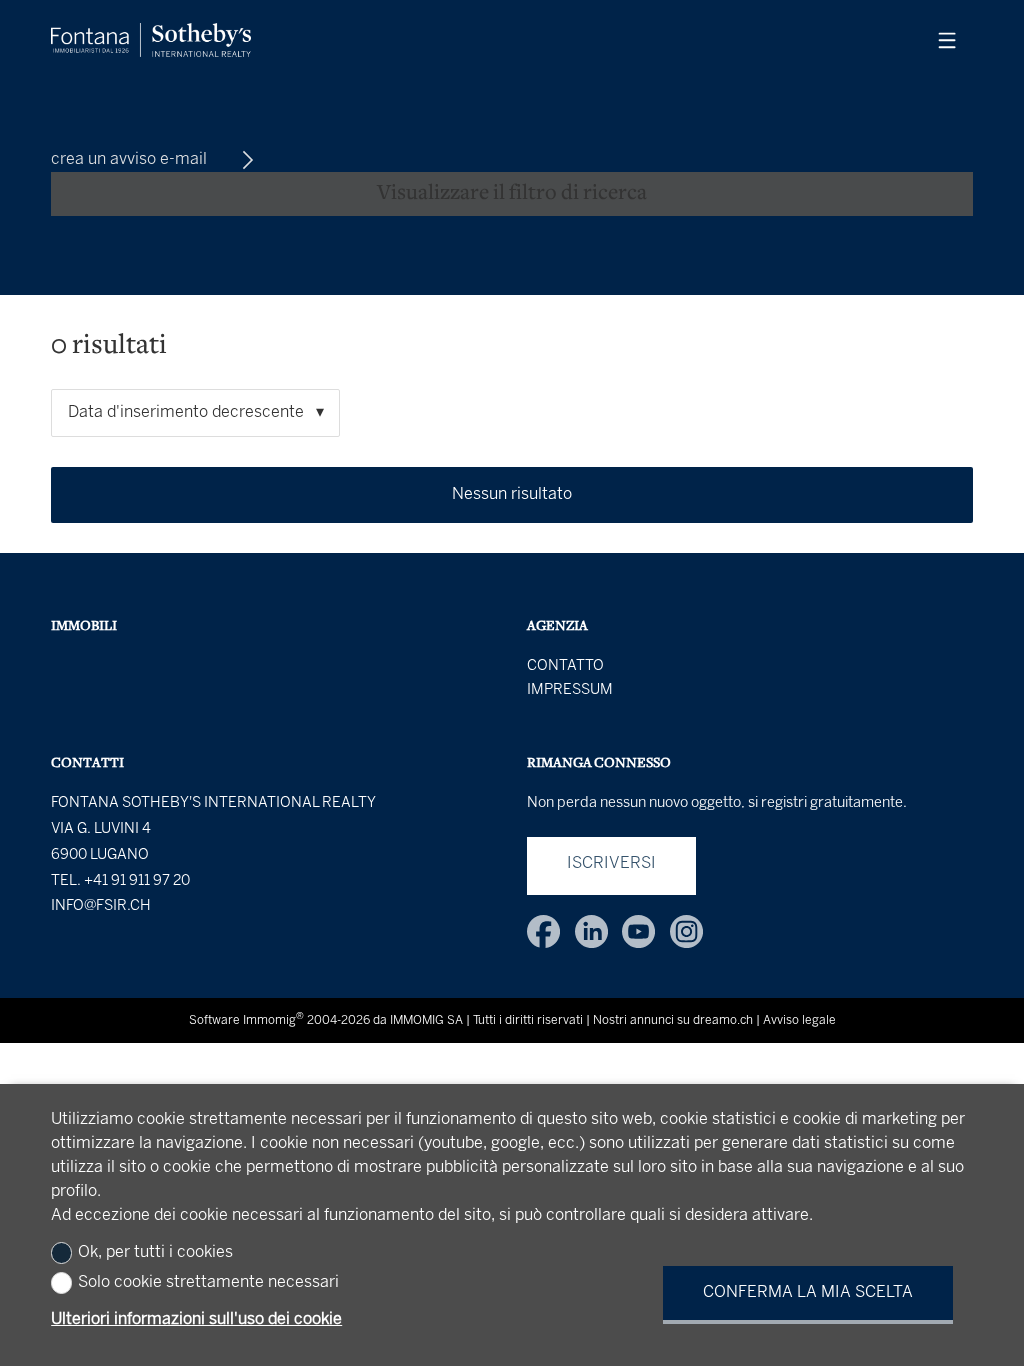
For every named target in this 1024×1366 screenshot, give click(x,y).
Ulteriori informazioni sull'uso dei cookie (196, 1319)
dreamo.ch (723, 1020)
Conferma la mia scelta (808, 1292)
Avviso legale (799, 1020)
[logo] (151, 40)
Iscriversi (611, 863)
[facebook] (543, 931)
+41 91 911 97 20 (137, 881)
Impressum (570, 690)
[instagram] (686, 931)
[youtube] (638, 931)
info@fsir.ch (101, 906)
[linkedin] (591, 931)
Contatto (565, 666)
